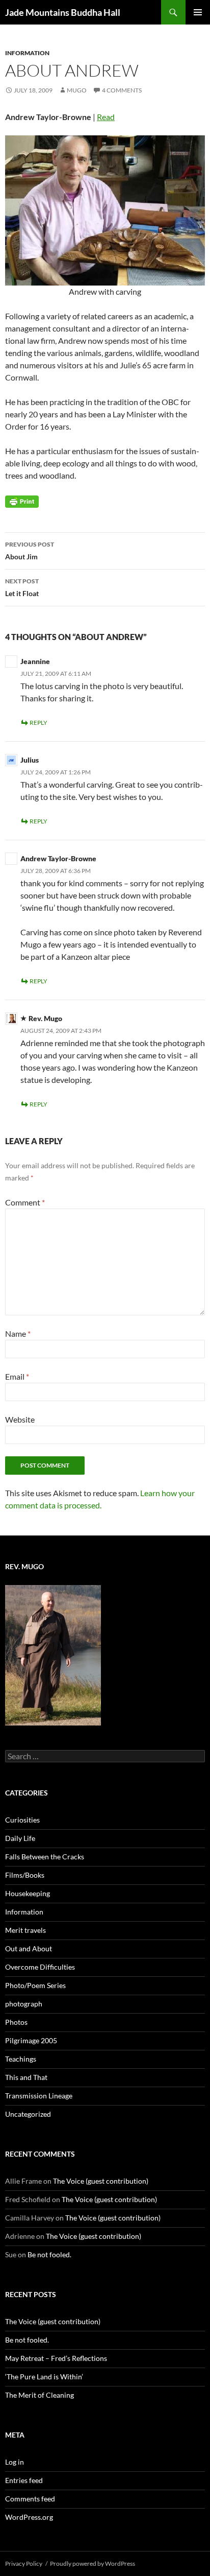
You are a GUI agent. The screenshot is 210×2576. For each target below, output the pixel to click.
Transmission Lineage (39, 2096)
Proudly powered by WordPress (93, 2563)
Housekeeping (28, 1893)
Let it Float (22, 587)
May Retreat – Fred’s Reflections (56, 2358)
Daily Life (20, 1838)
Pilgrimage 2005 (31, 2040)
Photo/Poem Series (35, 1985)
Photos (16, 2022)
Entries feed (24, 2480)
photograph (24, 2004)
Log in (15, 2462)
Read (106, 117)
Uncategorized (28, 2114)
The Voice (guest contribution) (101, 2181)
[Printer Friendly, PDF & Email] (22, 501)
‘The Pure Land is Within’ (44, 2377)
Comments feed (30, 2499)
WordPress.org (29, 2517)
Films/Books (25, 1875)
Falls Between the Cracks (45, 1857)
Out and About (29, 1948)
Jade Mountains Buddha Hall (63, 12)
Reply (38, 723)
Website (20, 1419)
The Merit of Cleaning (40, 2395)
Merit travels (25, 1930)
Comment (25, 1202)
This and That (26, 2077)
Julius (30, 760)
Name (18, 1333)
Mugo (77, 90)
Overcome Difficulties (40, 1967)
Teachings (21, 2059)
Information (27, 53)
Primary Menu (198, 12)
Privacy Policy (24, 2563)
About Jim (30, 551)
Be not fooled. (49, 2254)
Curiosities (22, 1820)
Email (17, 1376)
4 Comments (122, 90)
